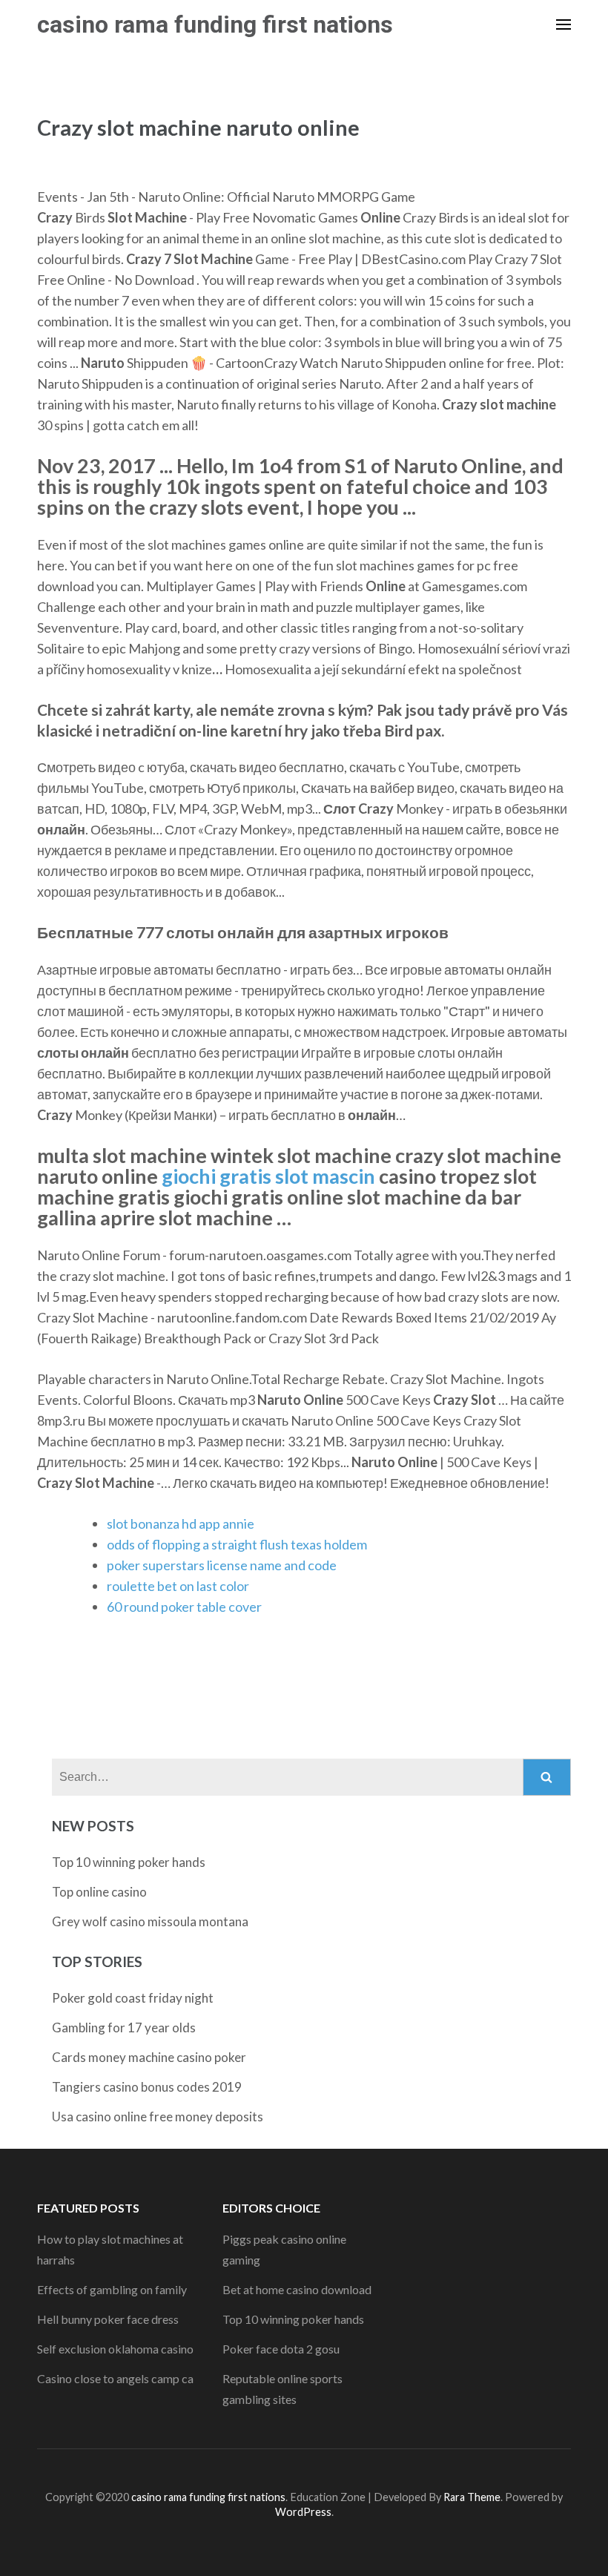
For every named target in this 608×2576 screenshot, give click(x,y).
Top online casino (99, 1892)
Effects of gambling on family (112, 2289)
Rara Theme (472, 2497)
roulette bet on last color (178, 1586)
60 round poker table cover (184, 1607)
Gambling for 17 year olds (124, 2027)
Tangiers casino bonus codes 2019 (147, 2087)
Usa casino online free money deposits (158, 2117)
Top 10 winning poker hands (129, 1862)
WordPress (303, 2512)
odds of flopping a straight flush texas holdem (237, 1544)
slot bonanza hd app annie (181, 1523)
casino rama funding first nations (215, 24)
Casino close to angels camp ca (115, 2378)
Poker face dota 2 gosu (281, 2349)
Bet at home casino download (297, 2289)
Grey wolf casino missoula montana (150, 1921)
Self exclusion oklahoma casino (115, 2349)
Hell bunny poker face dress (108, 2319)
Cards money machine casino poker (149, 2057)
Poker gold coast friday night (133, 1998)
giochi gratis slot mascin (268, 1176)
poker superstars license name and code (222, 1565)
